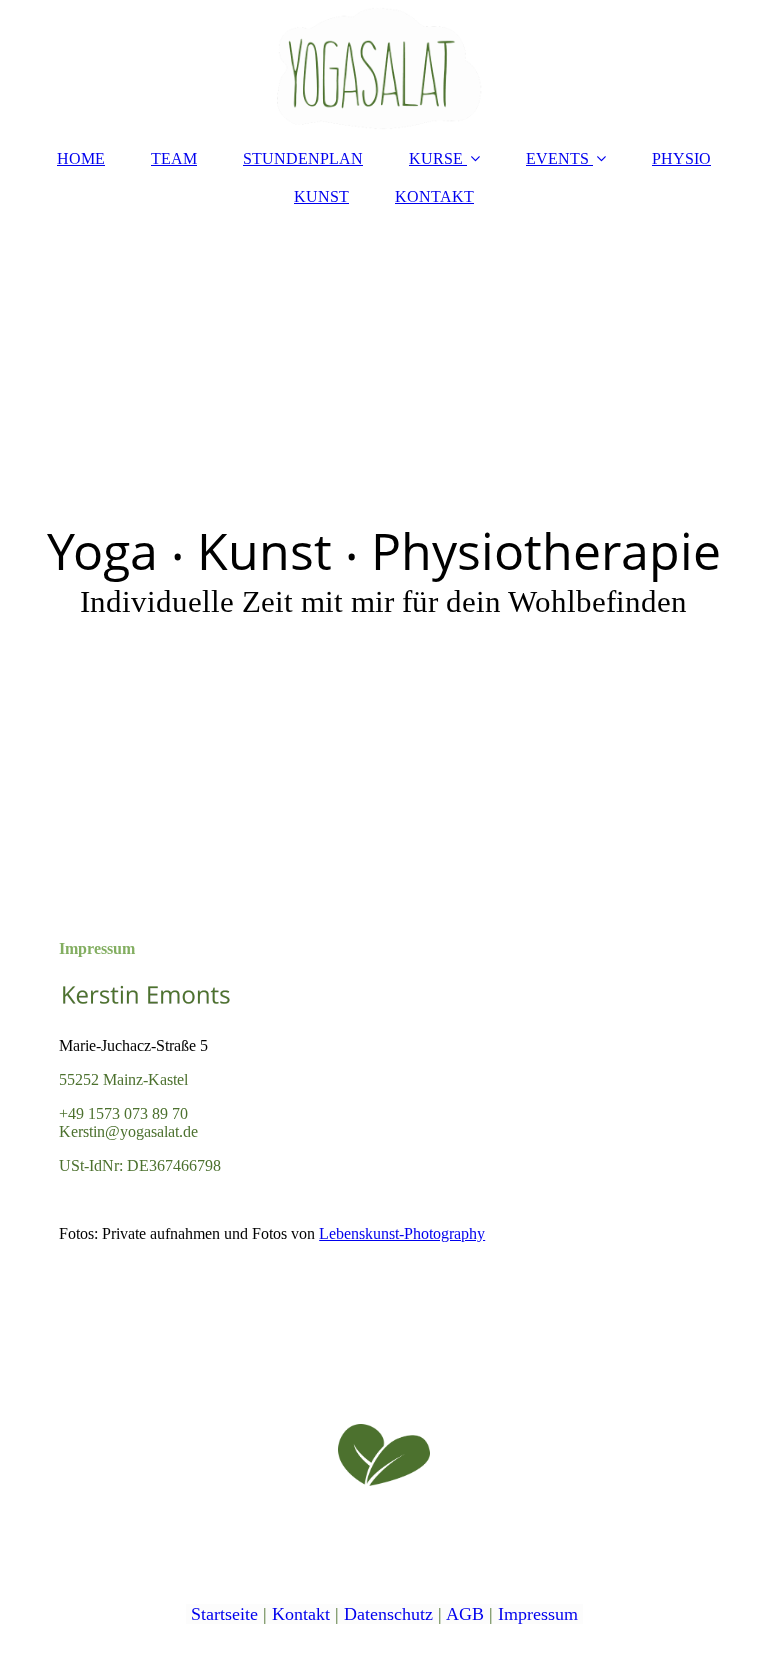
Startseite (224, 1614)
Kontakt (301, 1614)
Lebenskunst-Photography (402, 1233)
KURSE (436, 158)
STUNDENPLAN (303, 158)
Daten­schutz (388, 1614)
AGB (465, 1614)
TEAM (174, 158)
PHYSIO (681, 158)
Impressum (538, 1614)
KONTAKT (434, 196)
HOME (81, 158)
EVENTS (557, 158)
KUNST (321, 196)
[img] (384, 65)
